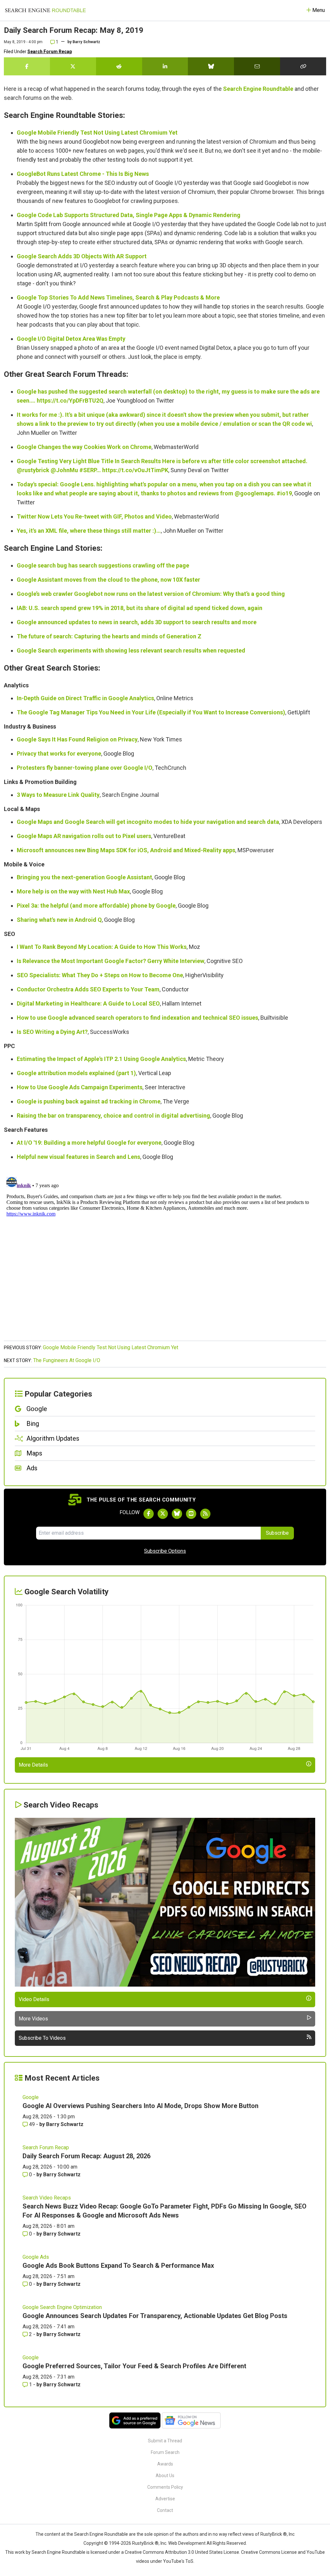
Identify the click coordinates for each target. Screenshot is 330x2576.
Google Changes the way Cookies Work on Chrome (84, 447)
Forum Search (165, 2452)
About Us (165, 2476)
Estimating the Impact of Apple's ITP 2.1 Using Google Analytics (101, 1059)
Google (31, 2097)
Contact (165, 2510)
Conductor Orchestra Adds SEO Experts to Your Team (88, 989)
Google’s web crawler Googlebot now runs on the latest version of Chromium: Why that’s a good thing (151, 594)
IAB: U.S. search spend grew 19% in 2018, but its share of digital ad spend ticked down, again (140, 608)
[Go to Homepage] (45, 10)
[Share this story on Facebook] (27, 66)
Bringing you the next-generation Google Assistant (84, 877)
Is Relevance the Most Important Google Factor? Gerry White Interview (111, 961)
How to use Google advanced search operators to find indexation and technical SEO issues (137, 1018)
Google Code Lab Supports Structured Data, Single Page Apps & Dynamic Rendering (129, 215)
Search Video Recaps (47, 2198)
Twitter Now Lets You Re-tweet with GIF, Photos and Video (94, 516)
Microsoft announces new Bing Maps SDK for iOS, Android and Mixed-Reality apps (126, 850)
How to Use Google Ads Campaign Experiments (80, 1087)
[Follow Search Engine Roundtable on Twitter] (163, 1514)
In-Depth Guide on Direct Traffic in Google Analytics (85, 698)
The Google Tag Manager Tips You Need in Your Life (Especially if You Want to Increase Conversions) (151, 712)
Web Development (187, 2543)
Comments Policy (165, 2487)
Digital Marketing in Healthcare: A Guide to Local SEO (88, 1003)
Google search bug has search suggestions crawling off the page (103, 565)
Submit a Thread (165, 2441)
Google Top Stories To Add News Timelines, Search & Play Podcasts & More (118, 297)
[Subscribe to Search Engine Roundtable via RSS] (205, 1514)
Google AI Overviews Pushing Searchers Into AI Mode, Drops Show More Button (141, 2106)
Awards (165, 2464)
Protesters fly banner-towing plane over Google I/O (85, 768)
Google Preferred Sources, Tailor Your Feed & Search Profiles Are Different (134, 2366)
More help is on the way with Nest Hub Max (73, 891)
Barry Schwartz (86, 42)
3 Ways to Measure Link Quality (58, 795)
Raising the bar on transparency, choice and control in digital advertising (113, 1116)
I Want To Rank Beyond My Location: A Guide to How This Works (102, 947)
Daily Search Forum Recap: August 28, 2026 (87, 2156)
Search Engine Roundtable (258, 89)
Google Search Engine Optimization (62, 2307)
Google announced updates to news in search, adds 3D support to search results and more (137, 622)
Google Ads (36, 2257)
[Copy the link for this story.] (303, 66)
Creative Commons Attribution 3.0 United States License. (182, 2552)
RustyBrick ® (145, 2543)
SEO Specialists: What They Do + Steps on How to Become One (100, 975)
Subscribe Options (165, 1551)
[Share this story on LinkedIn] (165, 66)
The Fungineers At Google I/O (67, 1360)
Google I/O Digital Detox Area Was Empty (71, 339)
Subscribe (277, 1533)
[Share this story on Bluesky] (211, 66)
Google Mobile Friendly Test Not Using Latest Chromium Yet (97, 133)
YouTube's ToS (178, 2561)
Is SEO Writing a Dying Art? (52, 1032)
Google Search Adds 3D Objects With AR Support (82, 256)
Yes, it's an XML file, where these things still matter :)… (89, 531)
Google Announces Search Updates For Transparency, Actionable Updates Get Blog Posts (155, 2316)
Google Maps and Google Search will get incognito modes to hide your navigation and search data (148, 822)
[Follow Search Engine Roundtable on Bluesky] (177, 1514)
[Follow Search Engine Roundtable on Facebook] (149, 1514)
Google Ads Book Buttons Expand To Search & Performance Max (118, 2266)
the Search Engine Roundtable (98, 2534)
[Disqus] (165, 1255)
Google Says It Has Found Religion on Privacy (77, 739)
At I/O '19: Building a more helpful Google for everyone (89, 1143)
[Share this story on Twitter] (73, 66)
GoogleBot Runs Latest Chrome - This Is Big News (83, 174)
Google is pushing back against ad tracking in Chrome (89, 1101)
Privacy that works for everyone (59, 754)
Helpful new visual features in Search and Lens (78, 1157)
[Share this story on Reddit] (119, 66)
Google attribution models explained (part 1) (76, 1073)
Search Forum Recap (50, 52)
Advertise (165, 2499)
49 (32, 2124)
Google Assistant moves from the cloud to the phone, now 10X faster (108, 580)
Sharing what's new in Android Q (59, 920)
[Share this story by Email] (257, 66)
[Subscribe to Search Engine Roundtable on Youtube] (191, 1514)
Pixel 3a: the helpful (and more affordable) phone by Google (96, 906)
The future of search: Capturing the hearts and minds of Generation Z (109, 636)
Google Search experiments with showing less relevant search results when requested (131, 650)
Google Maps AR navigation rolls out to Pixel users (84, 836)
